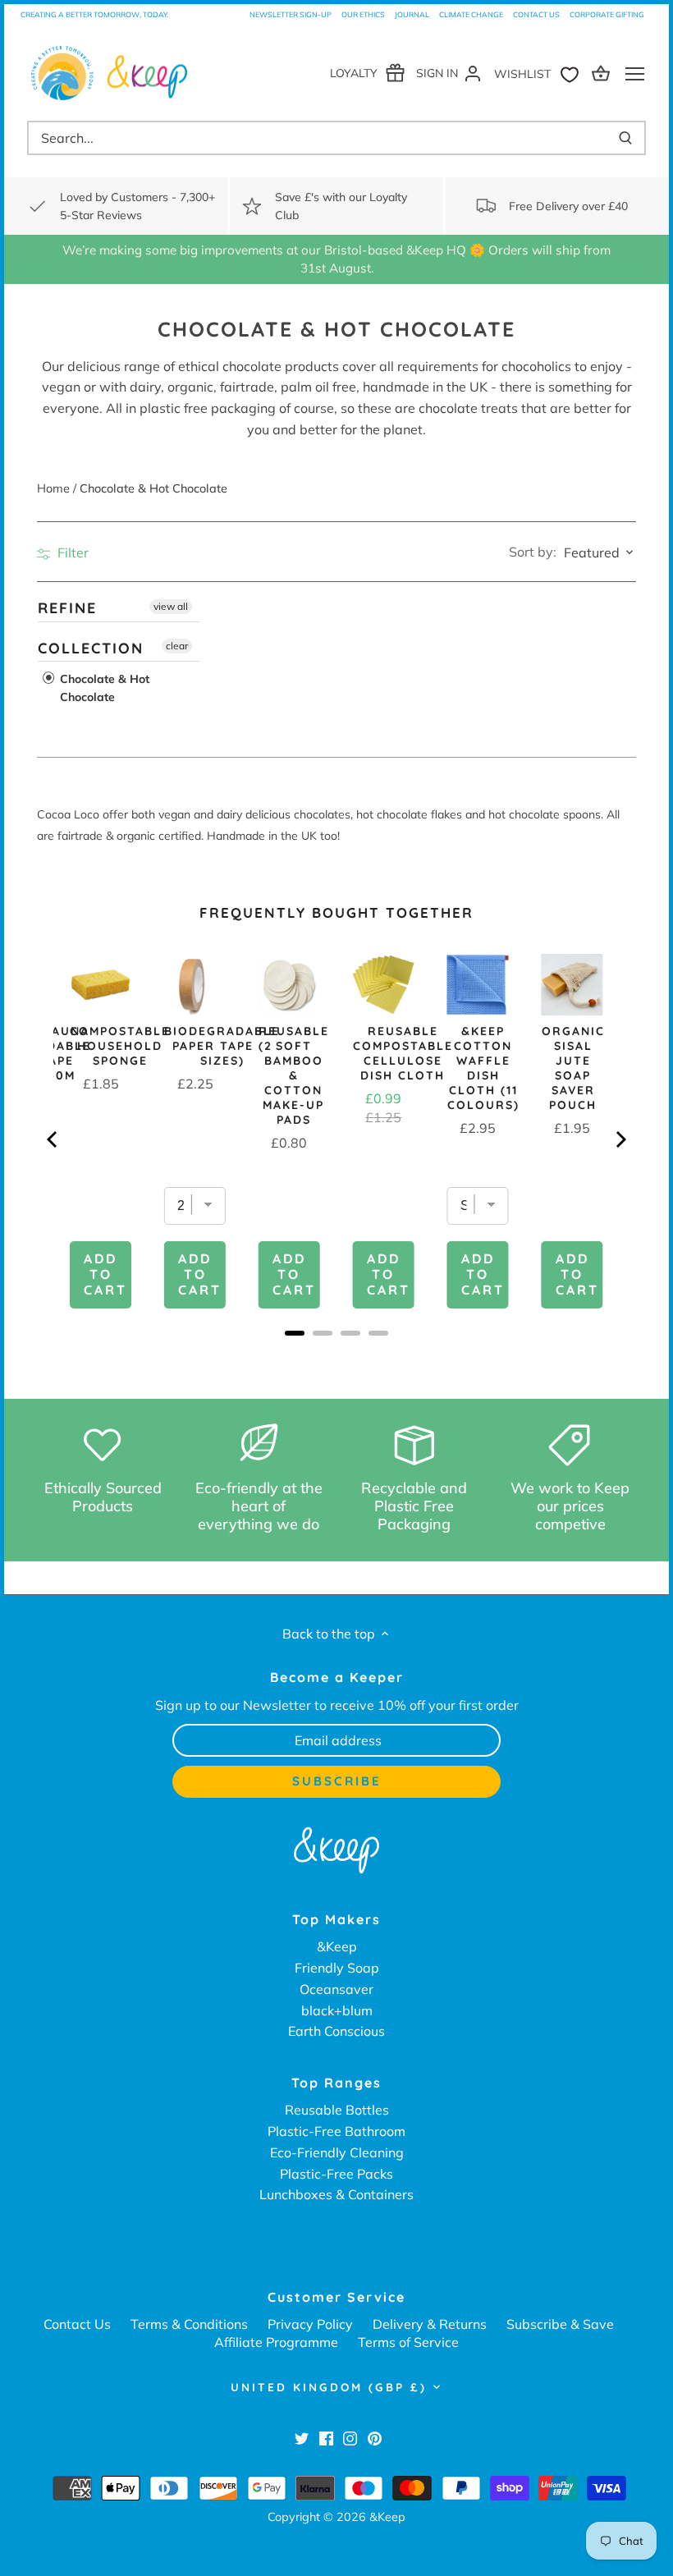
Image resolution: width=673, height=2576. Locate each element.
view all (171, 606)
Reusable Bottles (337, 2110)
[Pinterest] (375, 2437)
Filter (71, 552)
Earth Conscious (336, 2031)
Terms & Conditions (189, 2324)
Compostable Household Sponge (120, 1046)
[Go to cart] (603, 73)
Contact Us (536, 14)
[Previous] (53, 1139)
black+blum (337, 2010)
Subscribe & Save (560, 2324)
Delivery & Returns (430, 2324)
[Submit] (625, 138)
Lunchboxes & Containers (336, 2194)
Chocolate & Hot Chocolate (103, 688)
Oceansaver (336, 1989)
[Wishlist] (540, 73)
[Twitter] (302, 2437)
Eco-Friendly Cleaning (337, 2152)
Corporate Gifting (607, 14)
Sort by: (533, 552)
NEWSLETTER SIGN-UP (291, 14)
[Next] (620, 1139)
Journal (412, 14)
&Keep (337, 1946)
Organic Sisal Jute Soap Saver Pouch (573, 1068)
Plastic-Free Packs (336, 2174)
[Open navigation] (635, 74)
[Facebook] (326, 2437)
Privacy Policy (310, 2324)
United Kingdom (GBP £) (329, 2387)
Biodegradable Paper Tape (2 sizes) (222, 1046)
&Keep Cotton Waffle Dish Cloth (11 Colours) (483, 1068)
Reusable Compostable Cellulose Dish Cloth (403, 1053)
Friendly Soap (337, 1968)
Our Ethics (363, 14)
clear (177, 645)
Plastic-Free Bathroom (336, 2131)
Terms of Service (408, 2342)
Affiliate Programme (276, 2342)
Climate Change (471, 14)
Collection (91, 647)
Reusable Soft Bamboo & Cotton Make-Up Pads (294, 1075)
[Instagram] (350, 2437)
